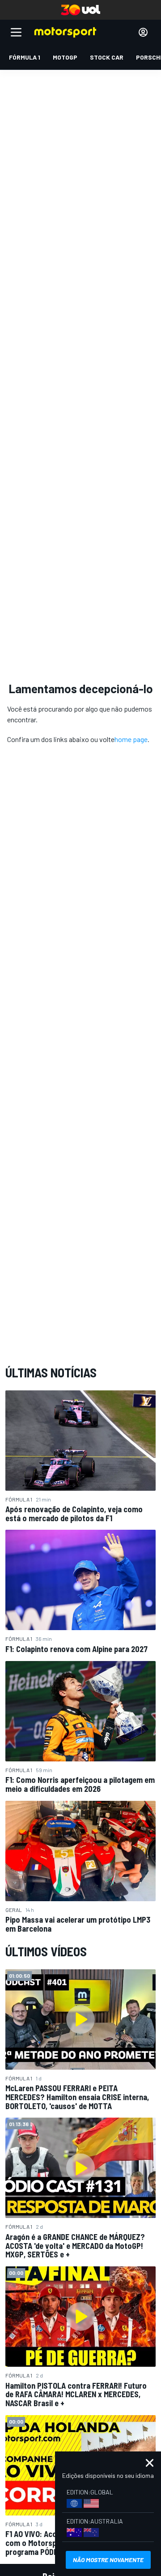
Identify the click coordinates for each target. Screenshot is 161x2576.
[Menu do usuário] (143, 32)
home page (131, 739)
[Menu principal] (16, 32)
